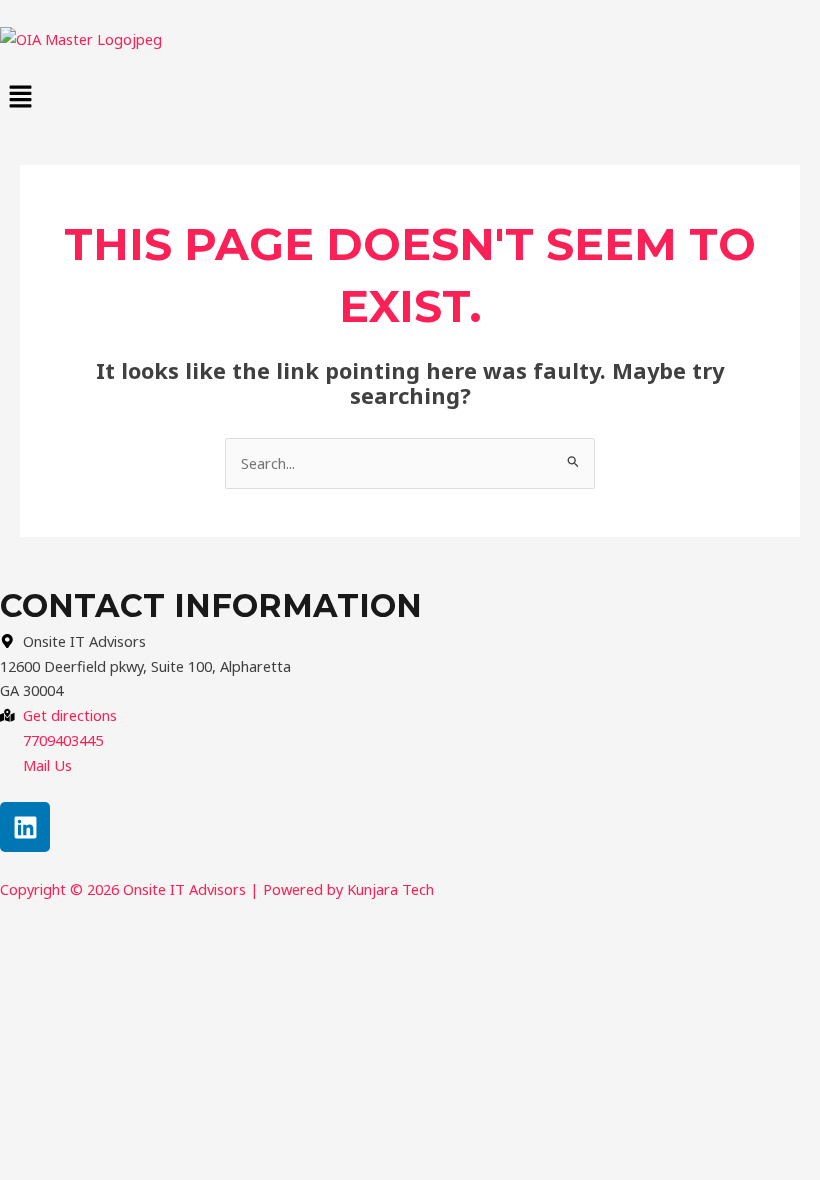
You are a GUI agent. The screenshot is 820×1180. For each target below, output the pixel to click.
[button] (410, 97)
